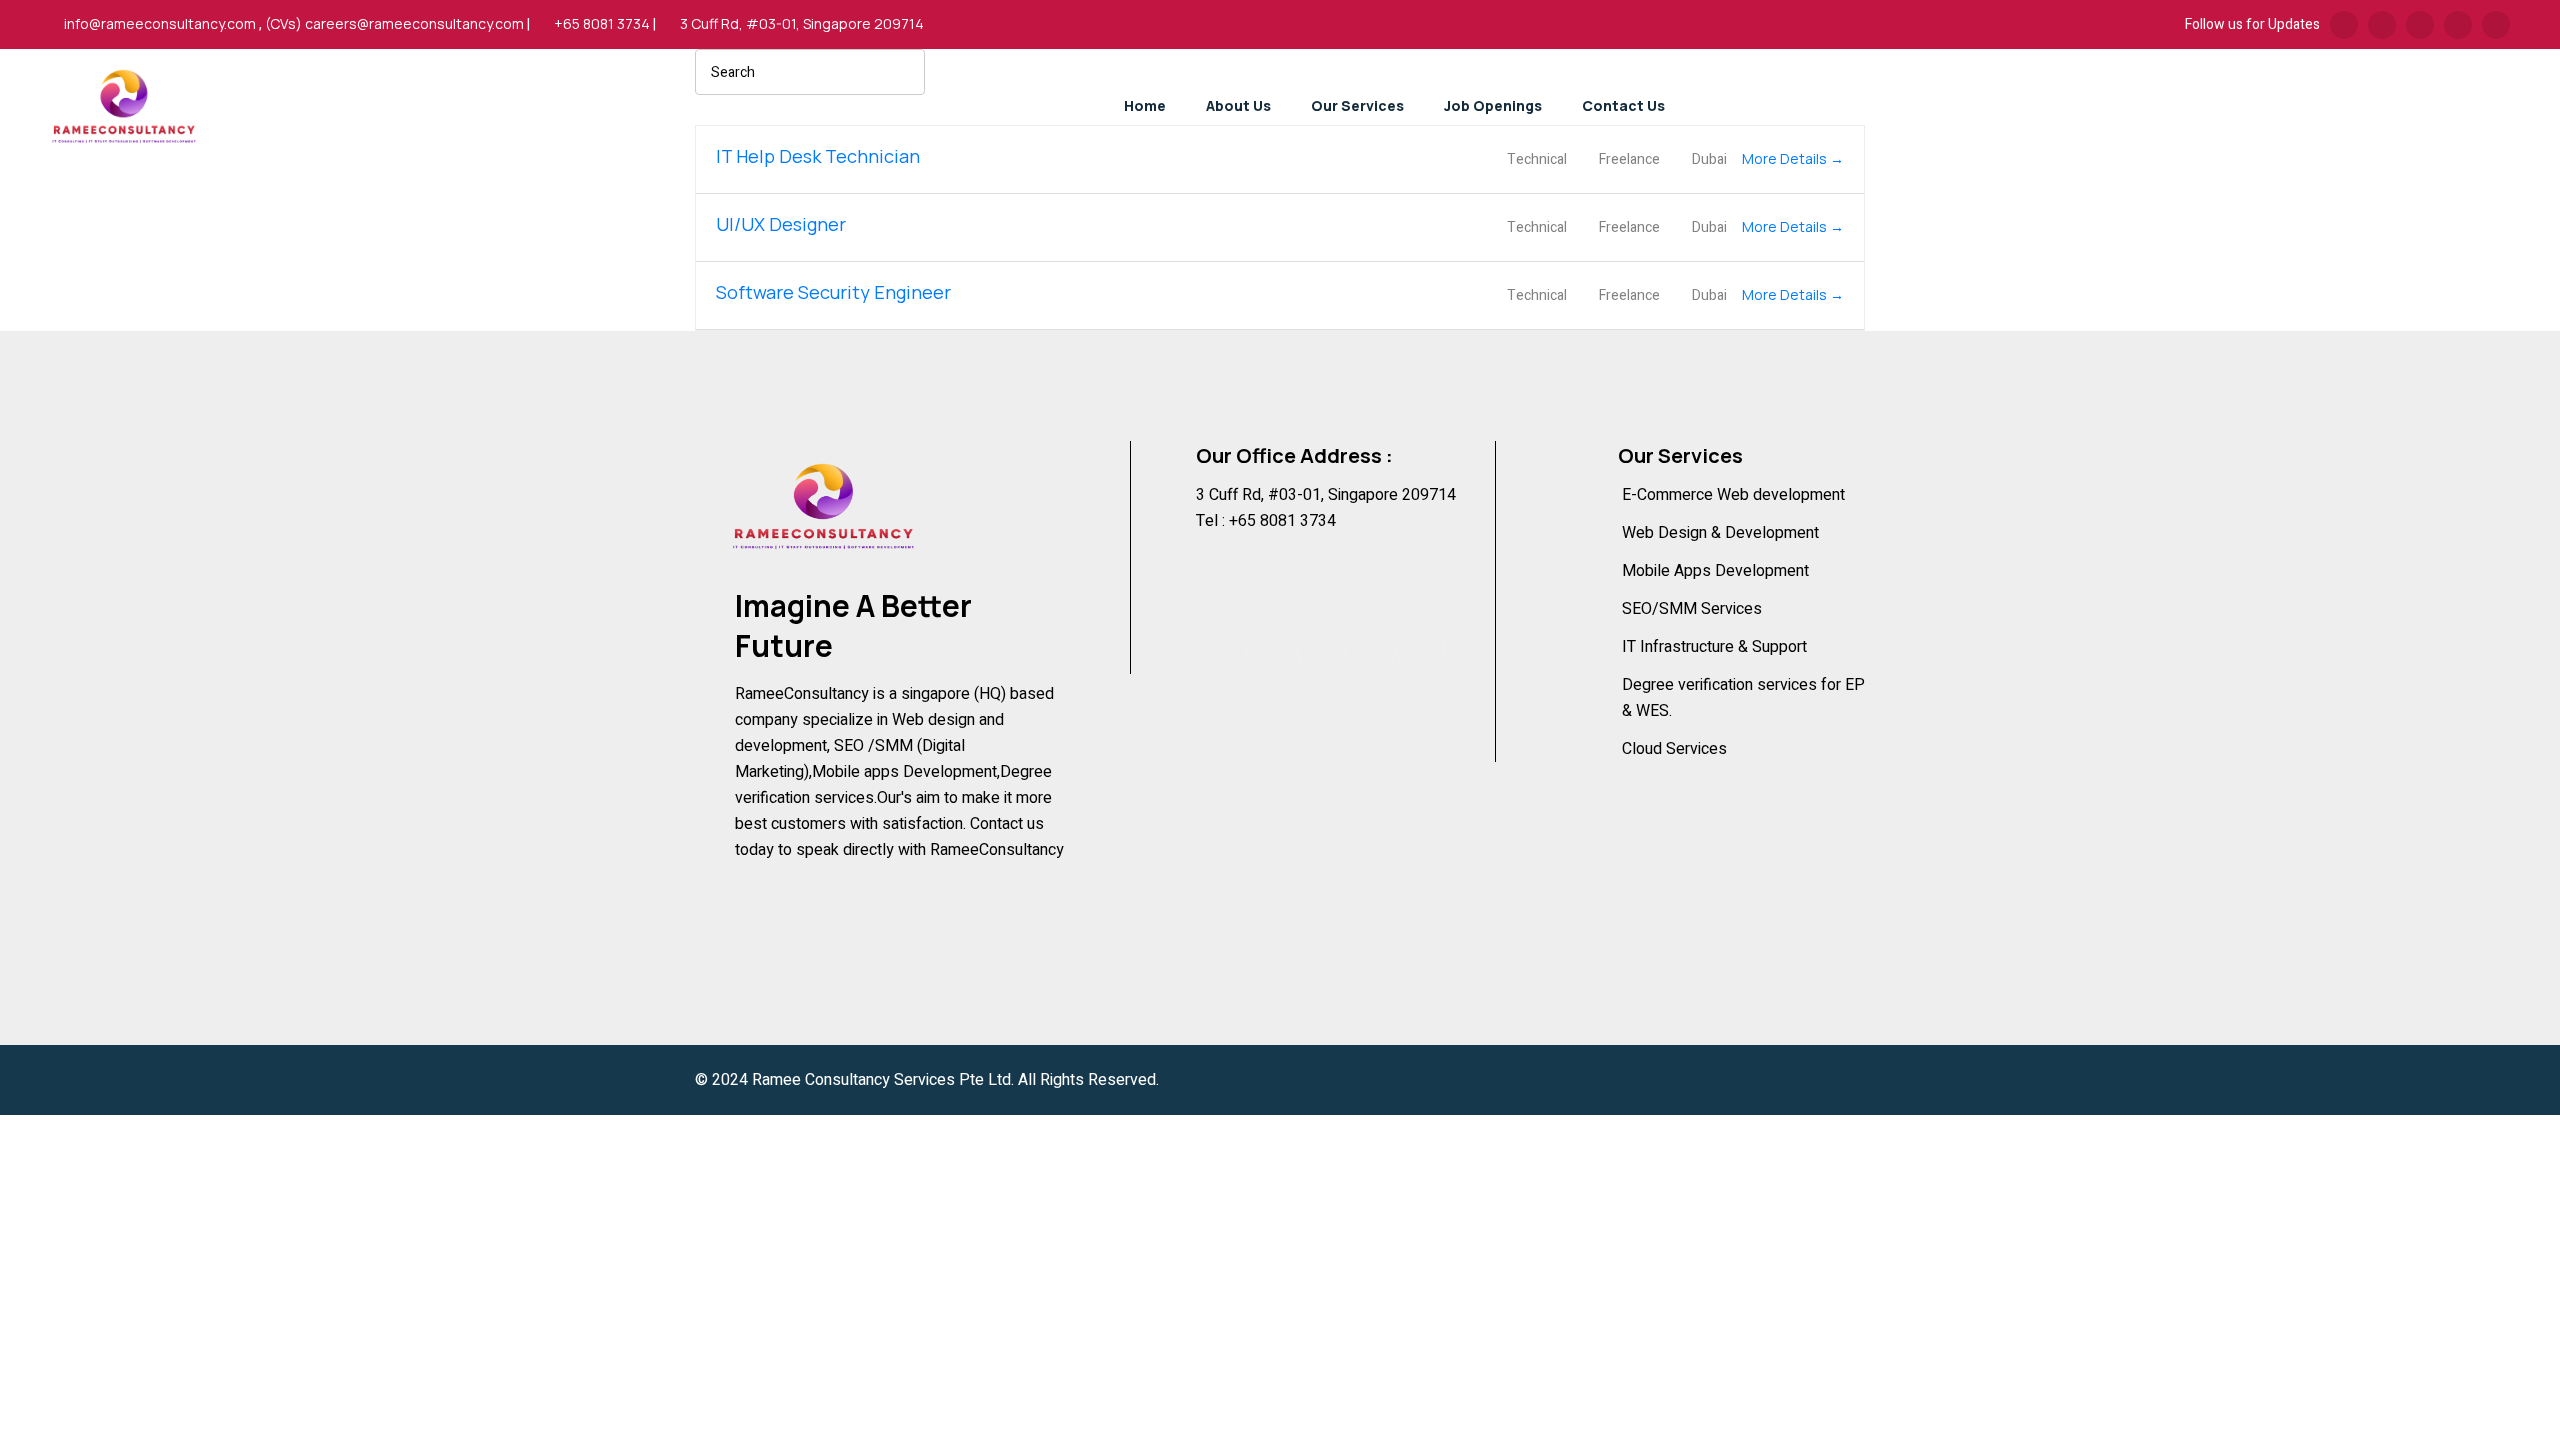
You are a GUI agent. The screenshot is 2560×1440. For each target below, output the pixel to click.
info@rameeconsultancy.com (160, 23)
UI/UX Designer (781, 224)
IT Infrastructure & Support (1714, 647)
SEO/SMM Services (1692, 609)
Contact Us (1623, 105)
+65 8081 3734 (602, 23)
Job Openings (1493, 105)
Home (1145, 105)
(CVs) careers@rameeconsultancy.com (394, 23)
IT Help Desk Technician (818, 156)
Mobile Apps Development (1715, 571)
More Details (1786, 158)
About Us (1238, 105)
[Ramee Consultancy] (124, 97)
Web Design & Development (1720, 533)
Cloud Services (1674, 749)
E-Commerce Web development (1733, 495)
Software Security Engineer (833, 292)
